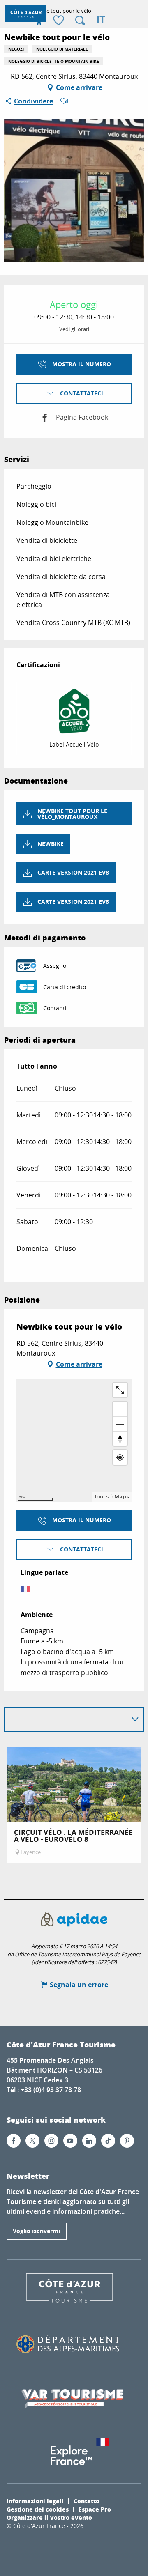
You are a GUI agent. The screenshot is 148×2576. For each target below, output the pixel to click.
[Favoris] (60, 21)
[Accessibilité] (39, 21)
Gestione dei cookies (38, 2509)
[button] (80, 21)
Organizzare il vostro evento (49, 2517)
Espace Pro (95, 2509)
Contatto (87, 2501)
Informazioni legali (35, 2501)
